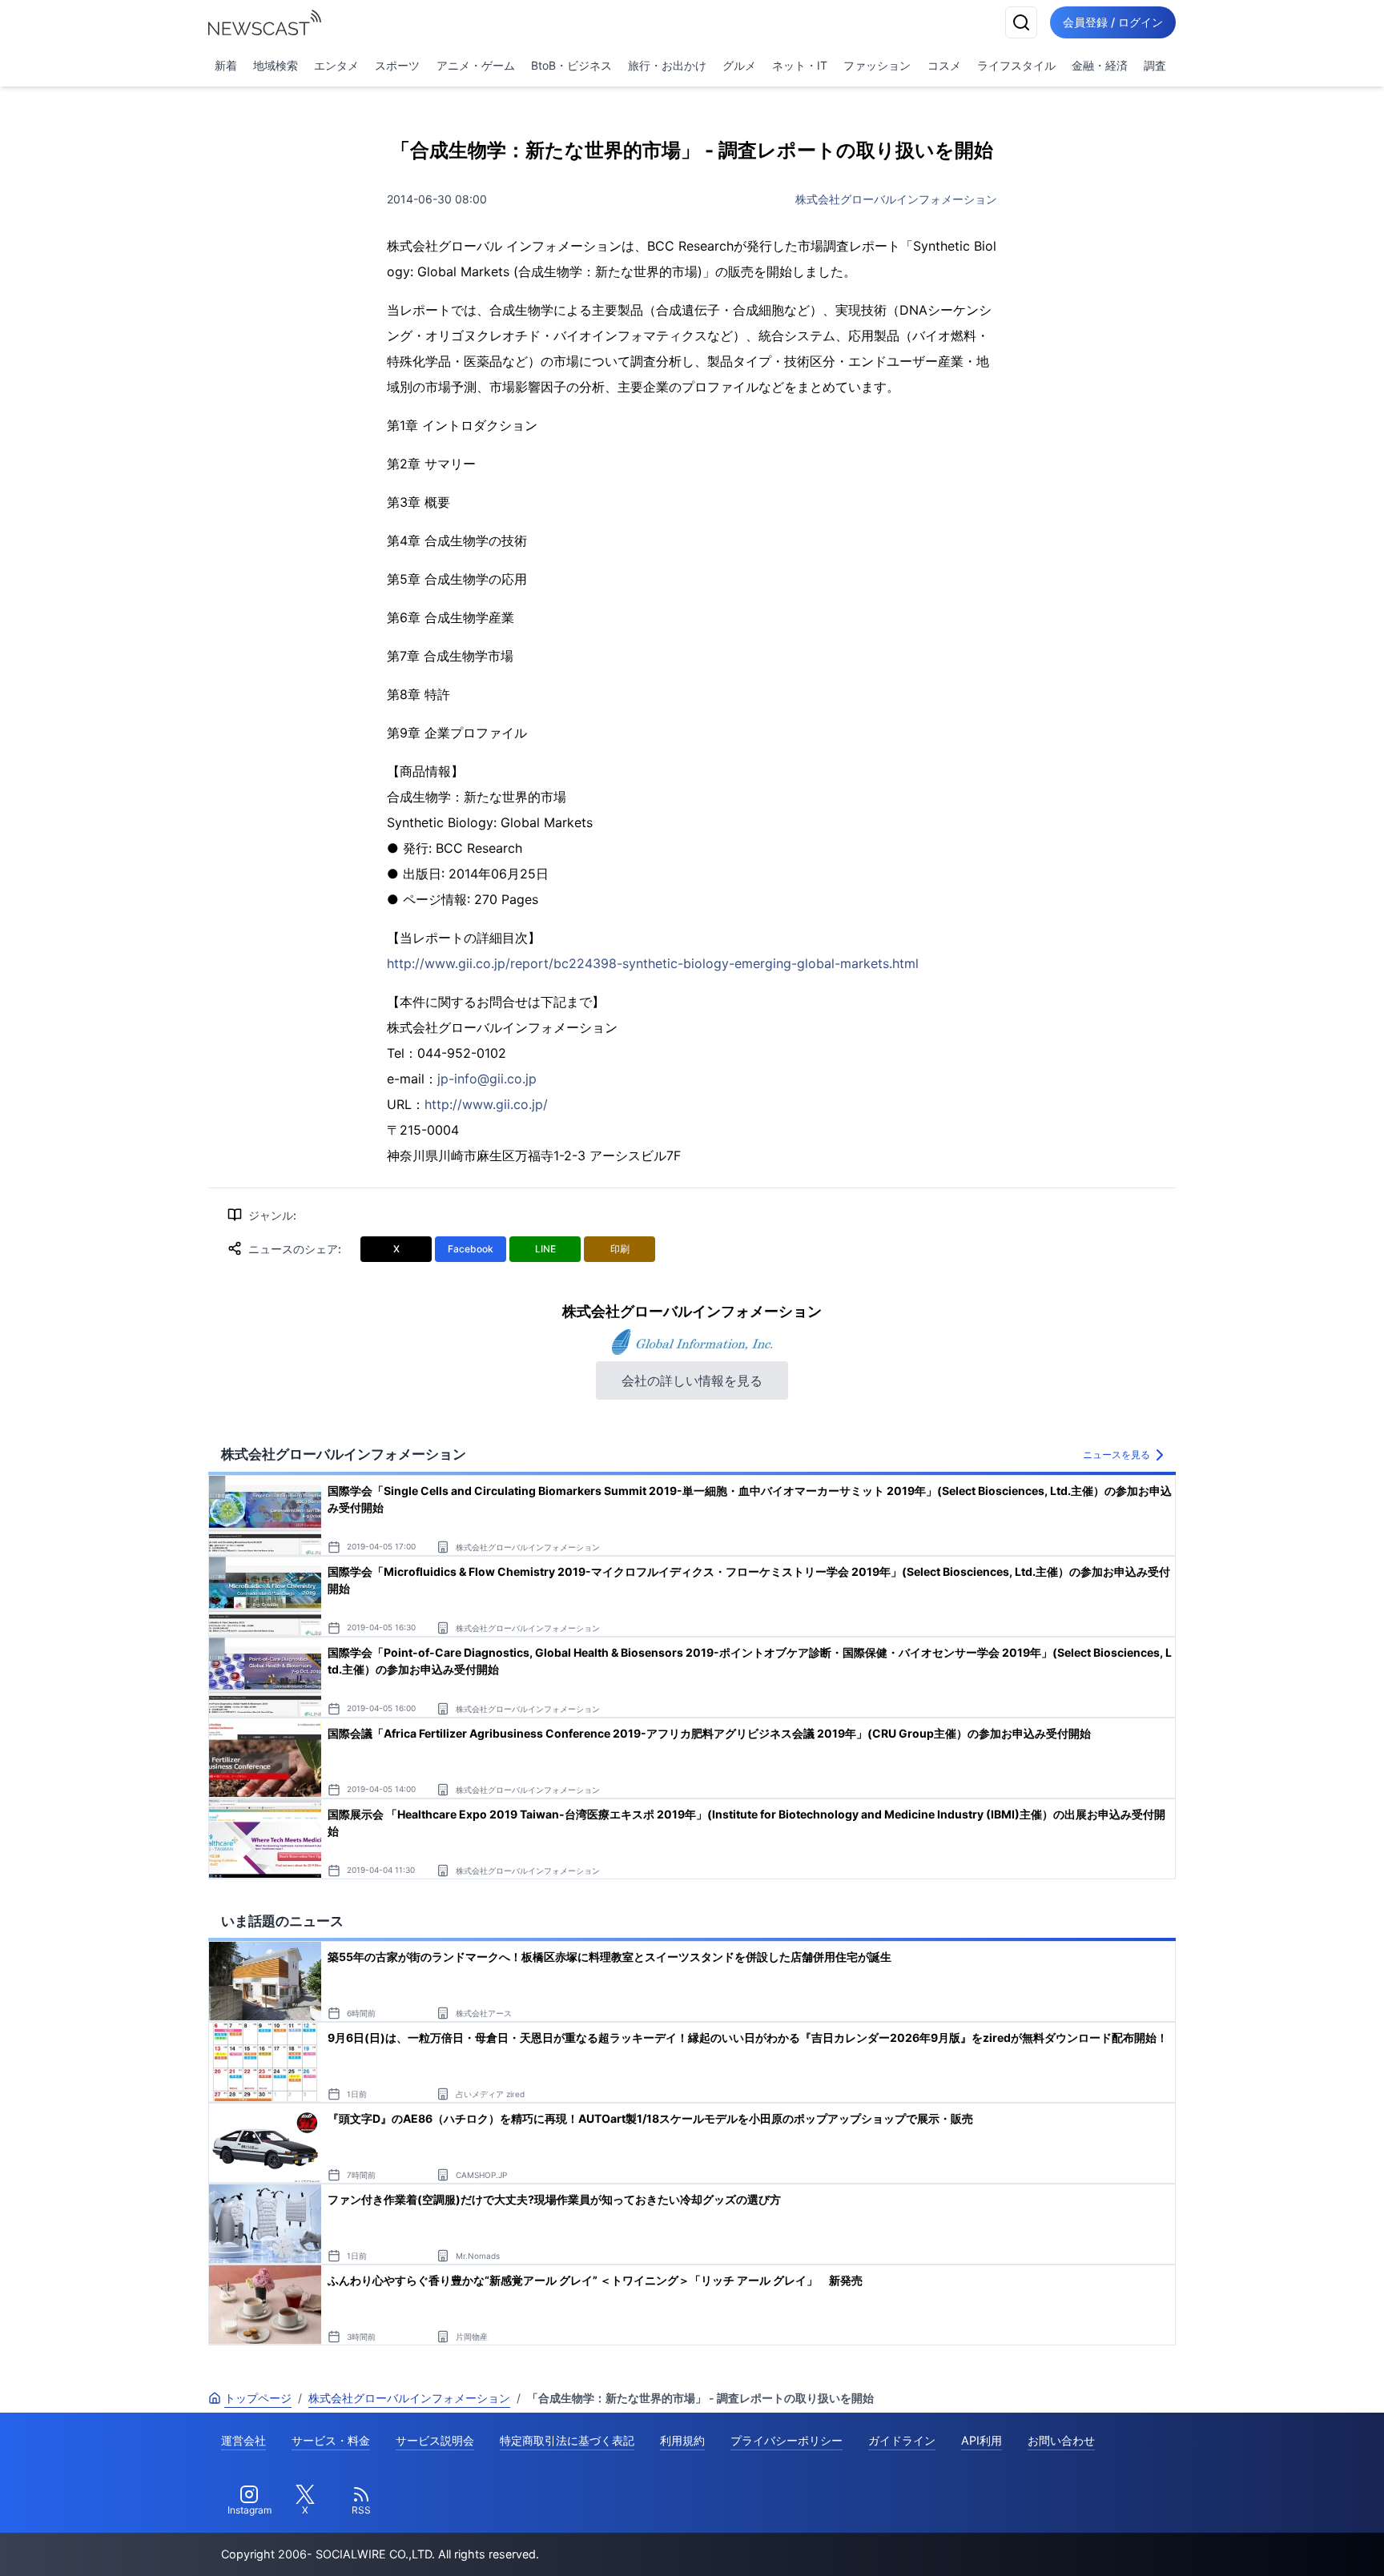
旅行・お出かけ (667, 65)
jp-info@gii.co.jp (487, 1079)
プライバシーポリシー (787, 2440)
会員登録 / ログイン (1113, 22)
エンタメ (336, 65)
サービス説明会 (435, 2440)
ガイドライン (902, 2440)
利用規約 (682, 2440)
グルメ (739, 65)
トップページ (258, 2398)
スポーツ (397, 65)
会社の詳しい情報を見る (692, 1380)
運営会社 (243, 2440)
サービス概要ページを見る (1265, 2541)
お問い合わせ (1061, 2440)
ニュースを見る (1116, 1455)
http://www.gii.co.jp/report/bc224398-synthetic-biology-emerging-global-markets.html (653, 963)
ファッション (877, 65)
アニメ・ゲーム (476, 65)
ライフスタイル (1016, 65)
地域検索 (276, 65)
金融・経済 (1100, 65)
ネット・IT (800, 65)
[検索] (1021, 22)
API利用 (982, 2440)
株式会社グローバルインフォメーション (896, 199)
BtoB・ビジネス (571, 65)
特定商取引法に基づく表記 (567, 2440)
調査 (1155, 65)
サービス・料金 (331, 2440)
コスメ (944, 65)
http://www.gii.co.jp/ (486, 1104)
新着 (226, 65)
